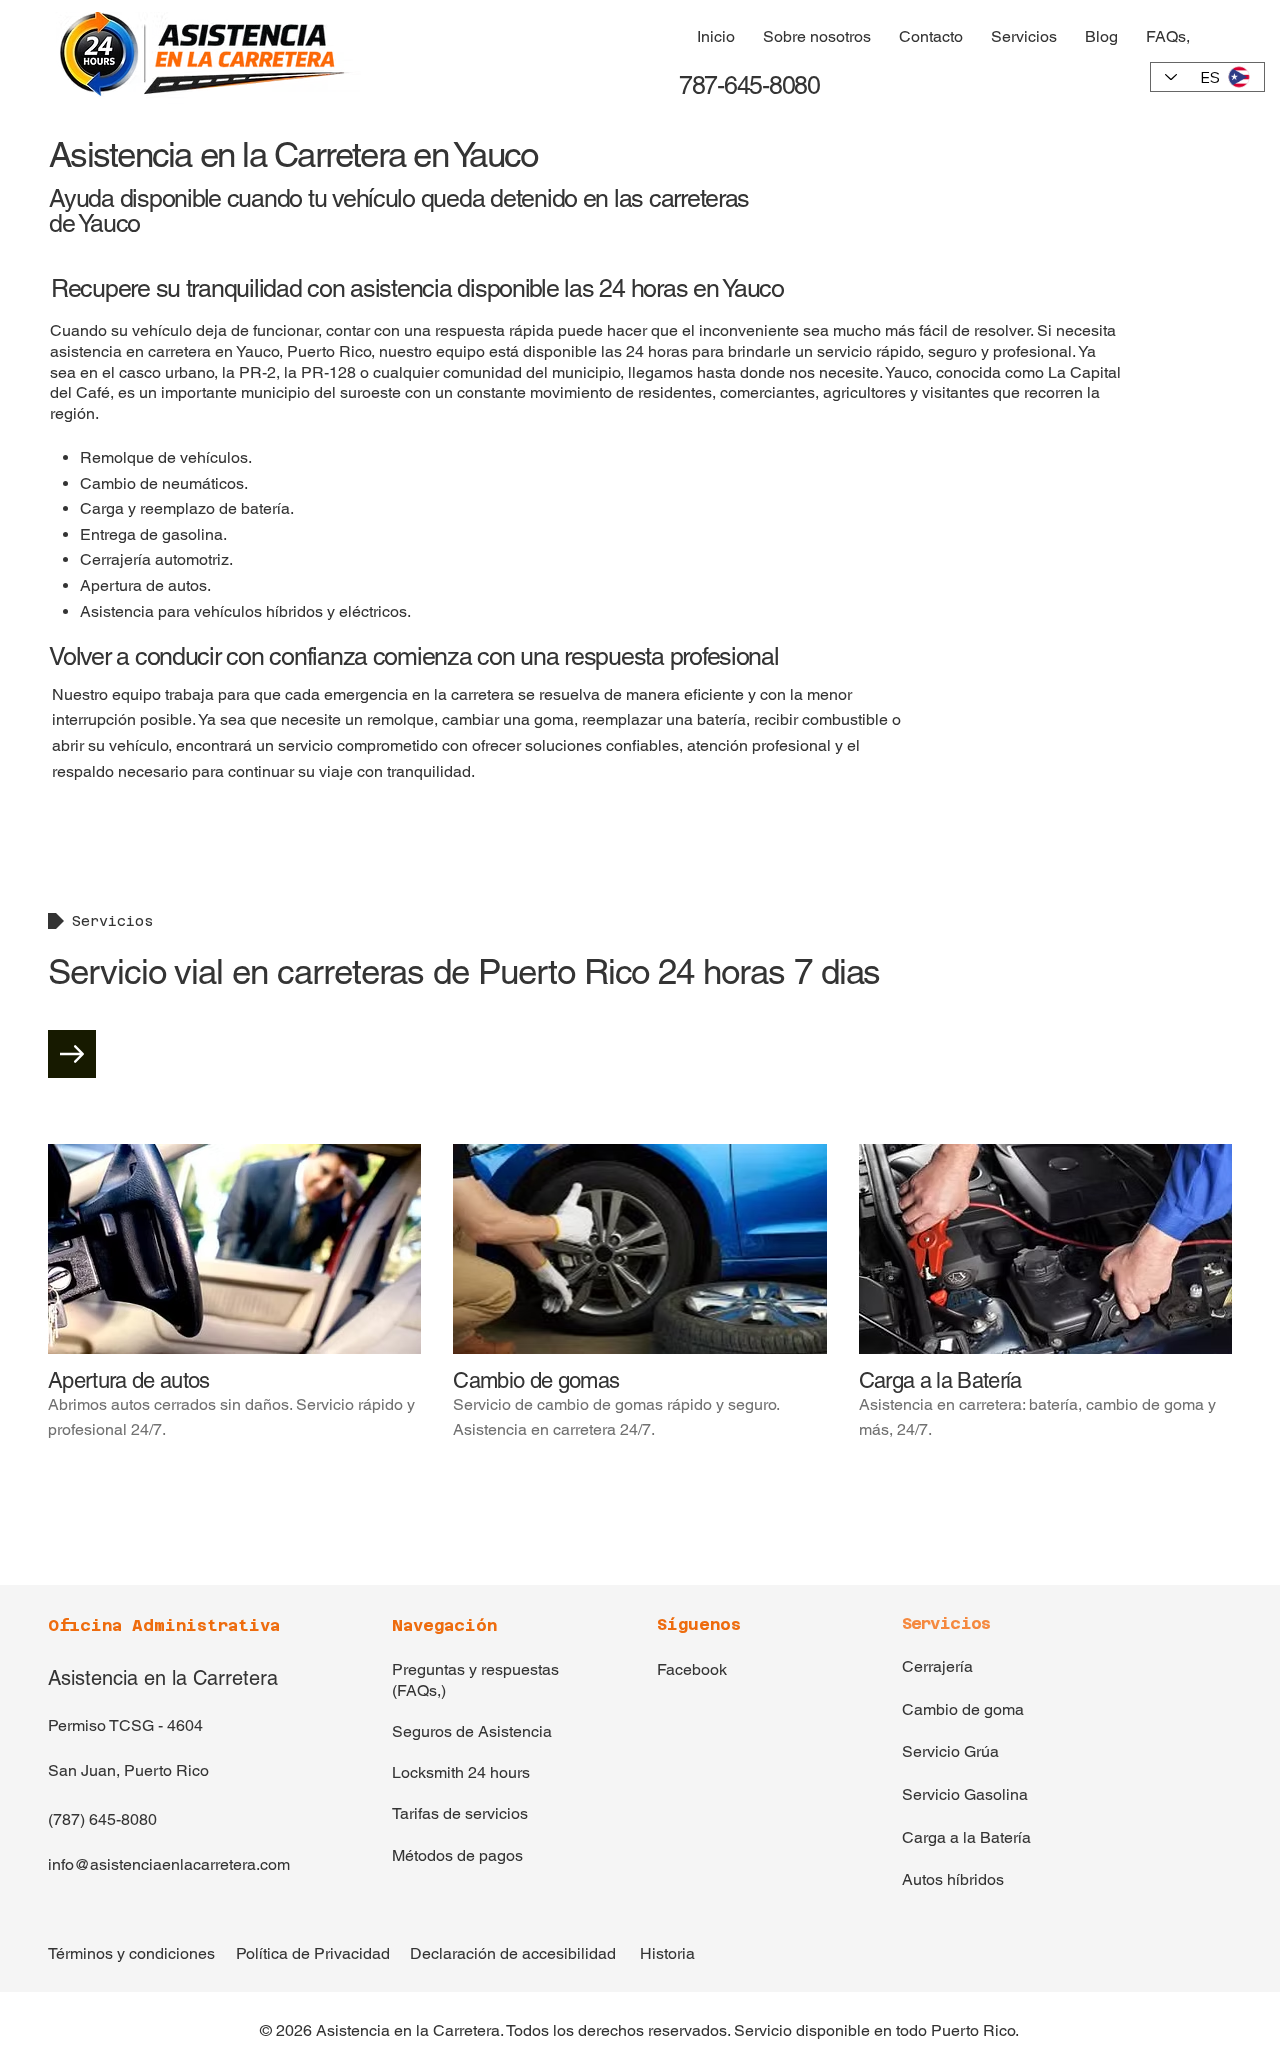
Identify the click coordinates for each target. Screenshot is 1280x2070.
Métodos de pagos (457, 1855)
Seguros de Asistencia (472, 1731)
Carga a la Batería (966, 1837)
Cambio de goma (963, 1709)
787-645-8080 (746, 85)
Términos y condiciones (131, 1953)
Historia (667, 1953)
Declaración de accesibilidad (513, 1953)
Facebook (692, 1669)
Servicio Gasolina (965, 1794)
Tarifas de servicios (460, 1813)
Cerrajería (937, 1666)
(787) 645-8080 (102, 1819)
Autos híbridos (953, 1879)
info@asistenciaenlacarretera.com (169, 1864)
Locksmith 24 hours (461, 1772)
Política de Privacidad (313, 1953)
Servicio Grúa (950, 1751)
